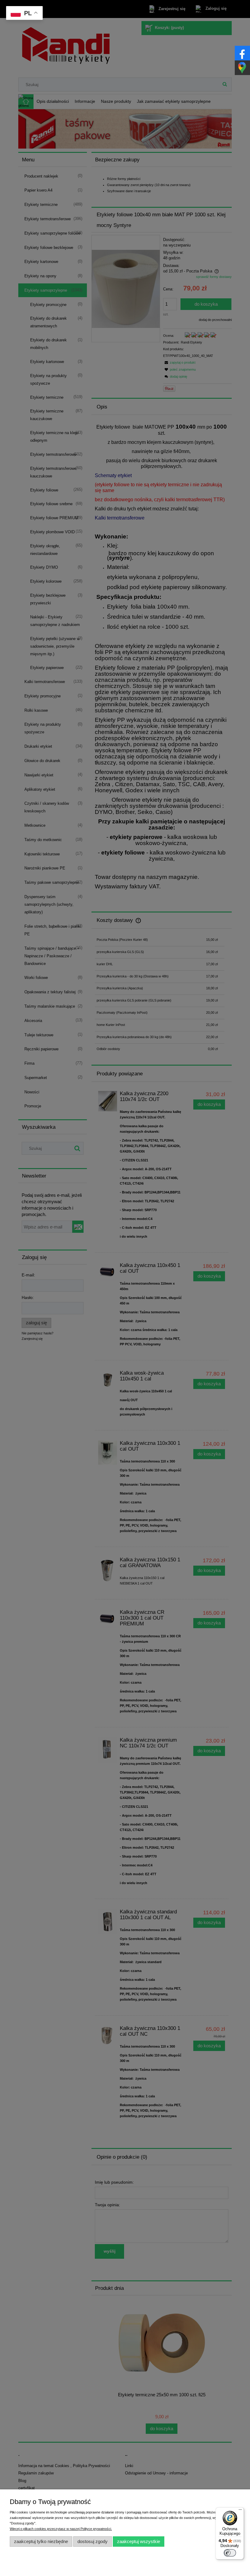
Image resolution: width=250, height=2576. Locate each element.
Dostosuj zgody (93, 2541)
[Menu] (240, 2511)
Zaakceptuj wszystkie (139, 2541)
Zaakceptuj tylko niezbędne (41, 2541)
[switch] (230, 2553)
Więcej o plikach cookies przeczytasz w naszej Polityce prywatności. (61, 2529)
